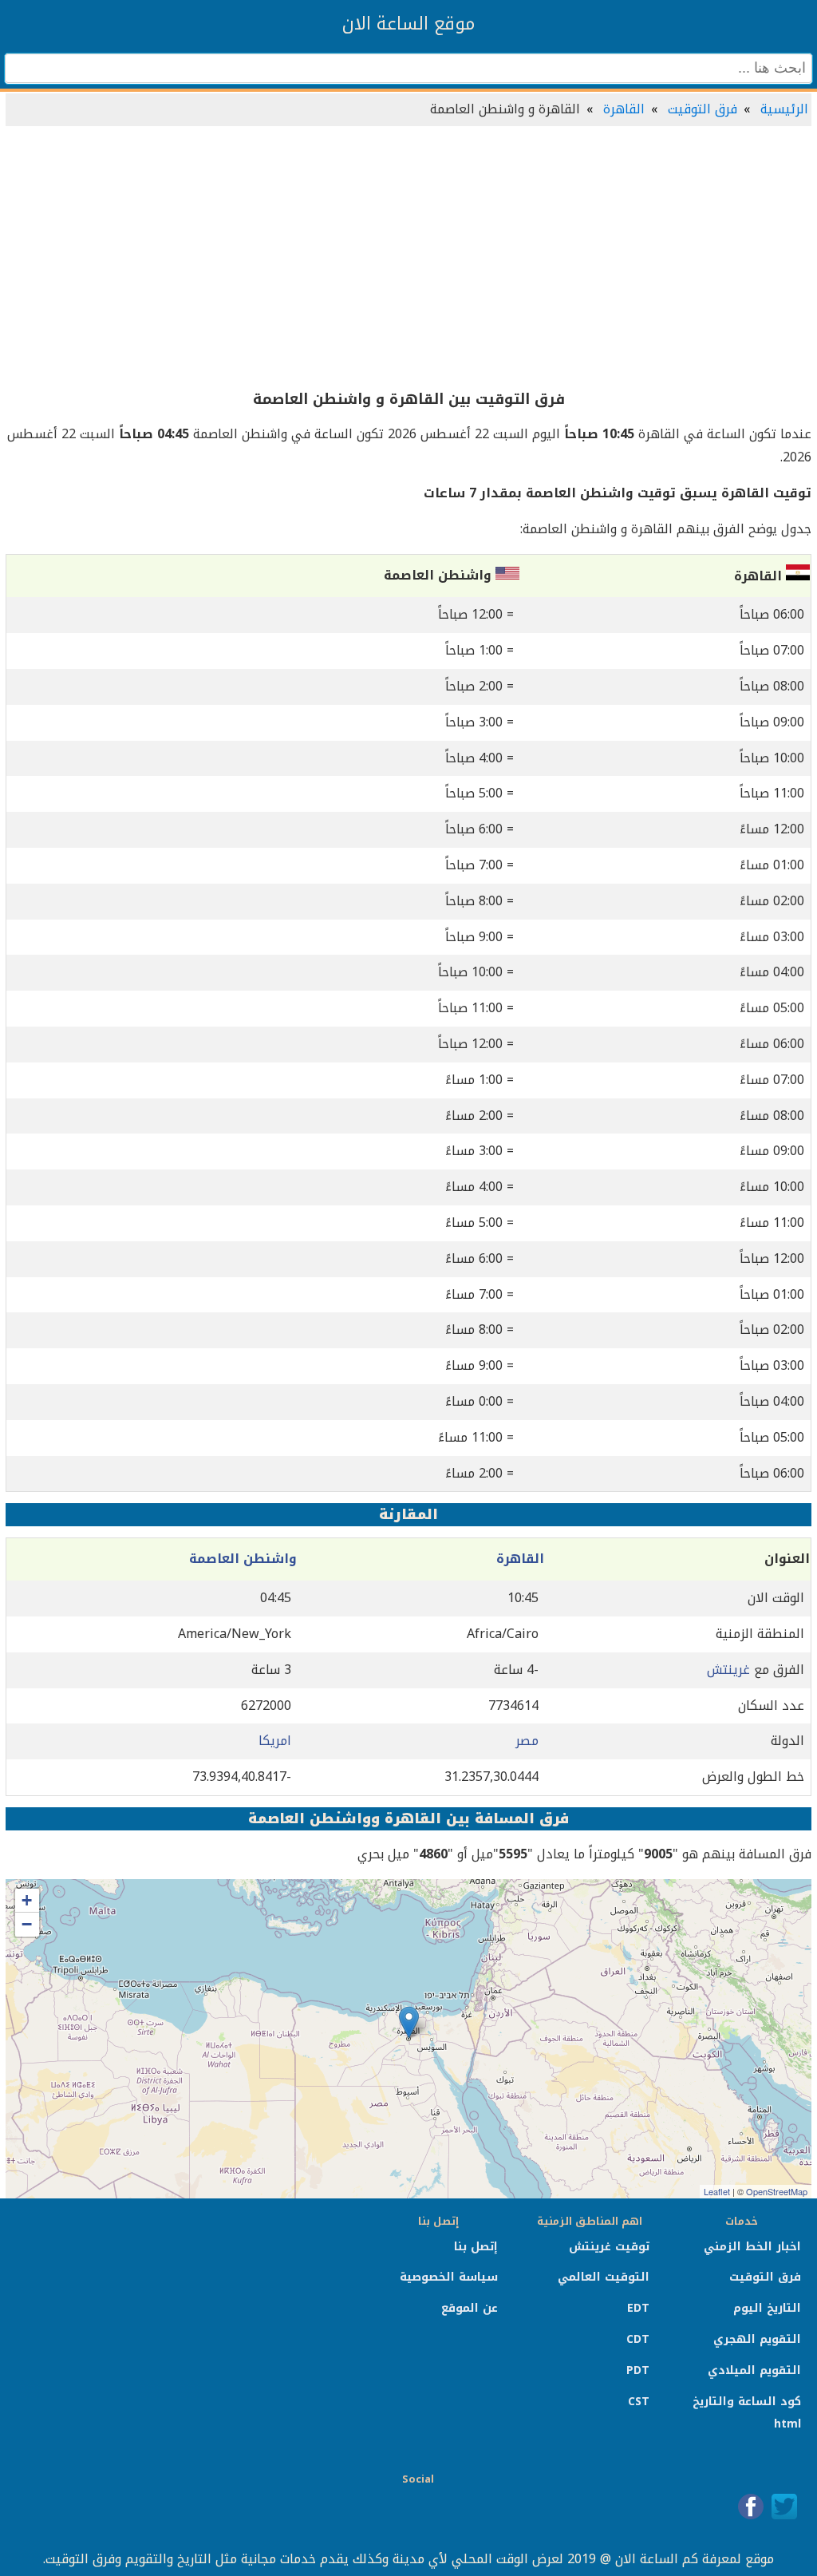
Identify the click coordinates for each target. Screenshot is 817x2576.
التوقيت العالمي (604, 2277)
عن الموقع (470, 2308)
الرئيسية (784, 109)
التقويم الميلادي (754, 2370)
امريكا (275, 1741)
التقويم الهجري (757, 2339)
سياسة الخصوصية (449, 2277)
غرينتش (728, 1670)
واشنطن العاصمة (243, 1559)
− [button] (27, 1924)
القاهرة (624, 109)
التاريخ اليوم (767, 2308)
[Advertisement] (408, 259)
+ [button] (27, 1900)
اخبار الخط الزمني (752, 2247)
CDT (638, 2339)
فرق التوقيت (703, 109)
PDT (638, 2370)
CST (639, 2402)
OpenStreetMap (777, 2191)
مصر (527, 1741)
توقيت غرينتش (609, 2247)
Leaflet (717, 2191)
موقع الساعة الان (408, 24)
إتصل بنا (476, 2247)
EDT (638, 2308)
